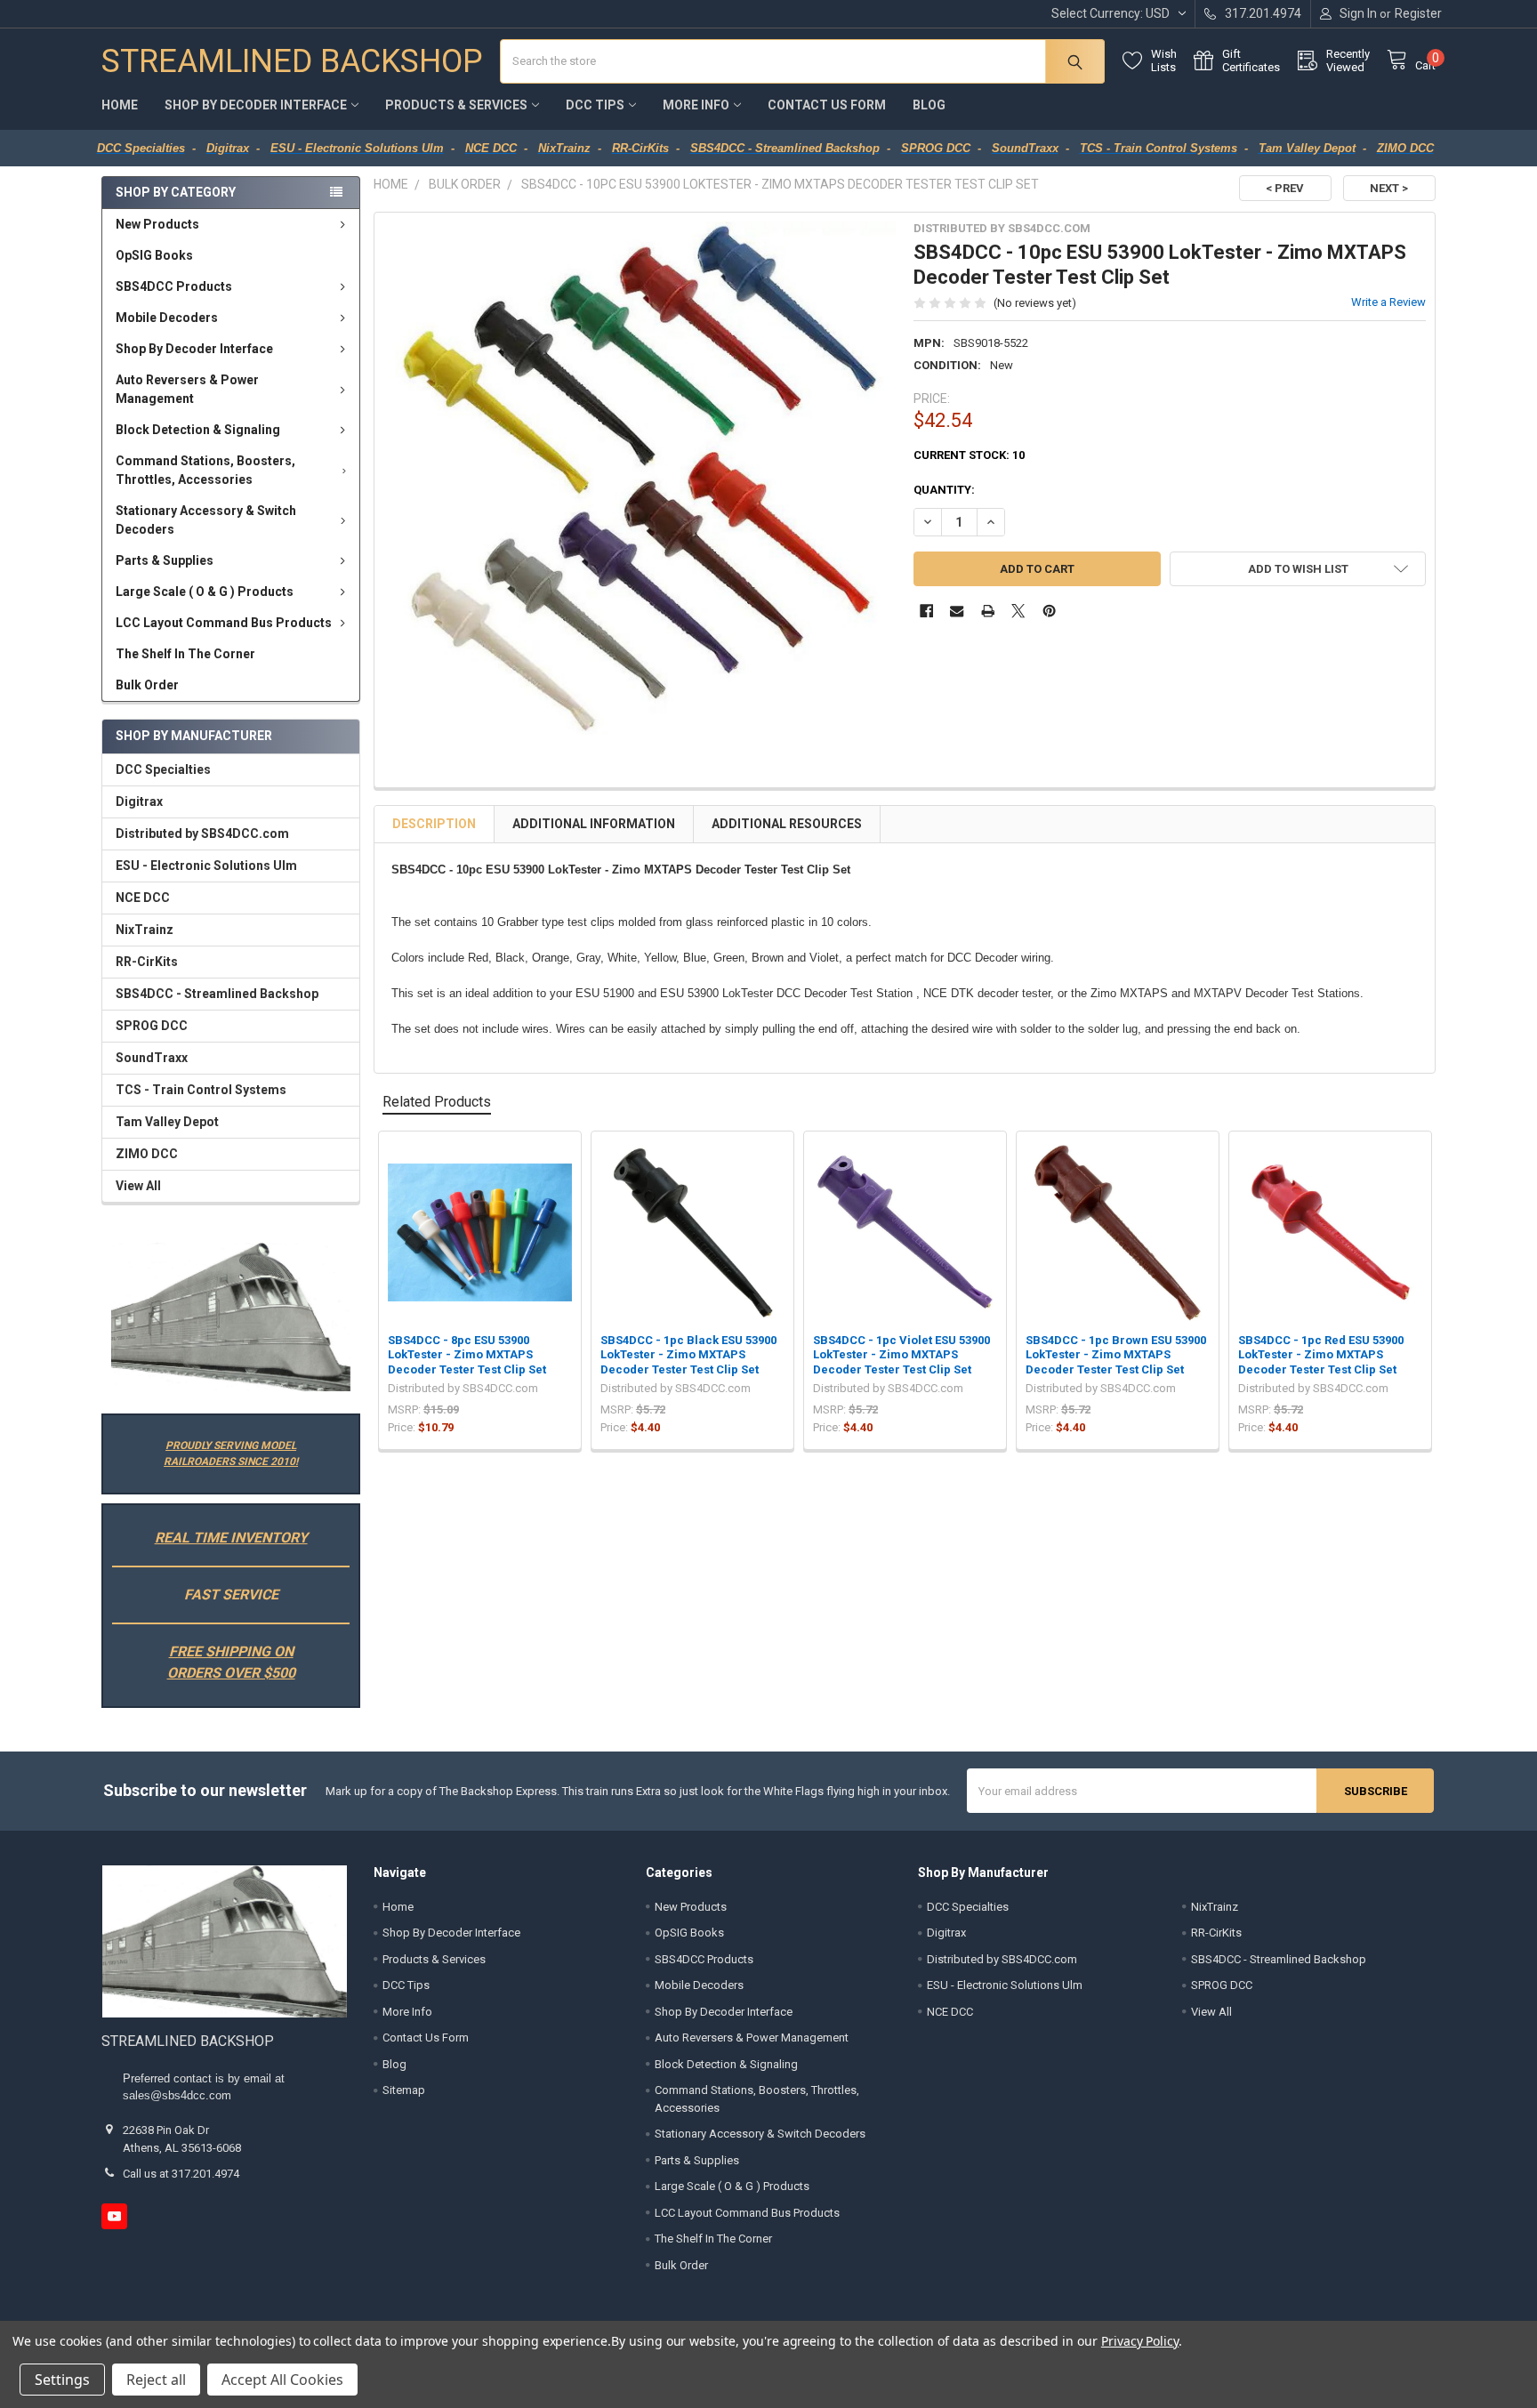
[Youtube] (114, 2216)
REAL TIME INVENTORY (231, 1538)
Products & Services (456, 105)
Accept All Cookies (282, 2380)
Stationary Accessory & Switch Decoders (206, 520)
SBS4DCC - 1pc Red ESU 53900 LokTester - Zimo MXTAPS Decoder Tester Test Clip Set (1321, 1355)
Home (120, 105)
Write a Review (1388, 302)
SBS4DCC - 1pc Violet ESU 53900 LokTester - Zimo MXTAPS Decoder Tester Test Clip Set (901, 1355)
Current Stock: (969, 455)
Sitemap (404, 2090)
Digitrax (139, 801)
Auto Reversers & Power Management (187, 389)
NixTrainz (145, 930)
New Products (157, 224)
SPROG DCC (152, 1026)
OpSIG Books (154, 255)
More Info (696, 105)
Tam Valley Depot (167, 1122)
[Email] (957, 611)
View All (138, 1186)
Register (1418, 13)
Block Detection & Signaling (198, 430)
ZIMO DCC (147, 1154)
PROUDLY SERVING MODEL (231, 1446)
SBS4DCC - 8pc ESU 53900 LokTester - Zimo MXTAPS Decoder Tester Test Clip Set (467, 1355)
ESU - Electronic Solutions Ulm (206, 866)
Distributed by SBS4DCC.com (202, 834)
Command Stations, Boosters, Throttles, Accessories (205, 470)
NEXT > (1389, 188)
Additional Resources (787, 824)
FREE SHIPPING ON (231, 1651)
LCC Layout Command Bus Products (224, 623)
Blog (929, 105)
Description (434, 824)
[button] (230, 1317)
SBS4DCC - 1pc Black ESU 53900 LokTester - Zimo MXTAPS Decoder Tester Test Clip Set (688, 1355)
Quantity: (944, 490)
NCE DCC (143, 898)
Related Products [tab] (437, 1102)
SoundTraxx (152, 1058)
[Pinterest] (1049, 611)
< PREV (1285, 188)
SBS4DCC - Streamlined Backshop (217, 994)
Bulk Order (147, 685)
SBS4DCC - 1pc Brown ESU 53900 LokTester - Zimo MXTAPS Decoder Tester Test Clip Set (1116, 1355)
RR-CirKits (147, 962)
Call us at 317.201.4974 (181, 2174)
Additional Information (594, 824)
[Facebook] (926, 611)
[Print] (988, 611)
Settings (62, 2380)
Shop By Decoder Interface (256, 105)
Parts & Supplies (165, 560)
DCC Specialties (163, 769)
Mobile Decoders (167, 318)
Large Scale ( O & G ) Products (205, 592)
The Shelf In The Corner (185, 654)
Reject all (156, 2380)
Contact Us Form (827, 105)
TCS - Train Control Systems (201, 1090)
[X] (1018, 611)
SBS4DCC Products (174, 286)
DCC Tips (595, 105)
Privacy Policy (1140, 2341)
